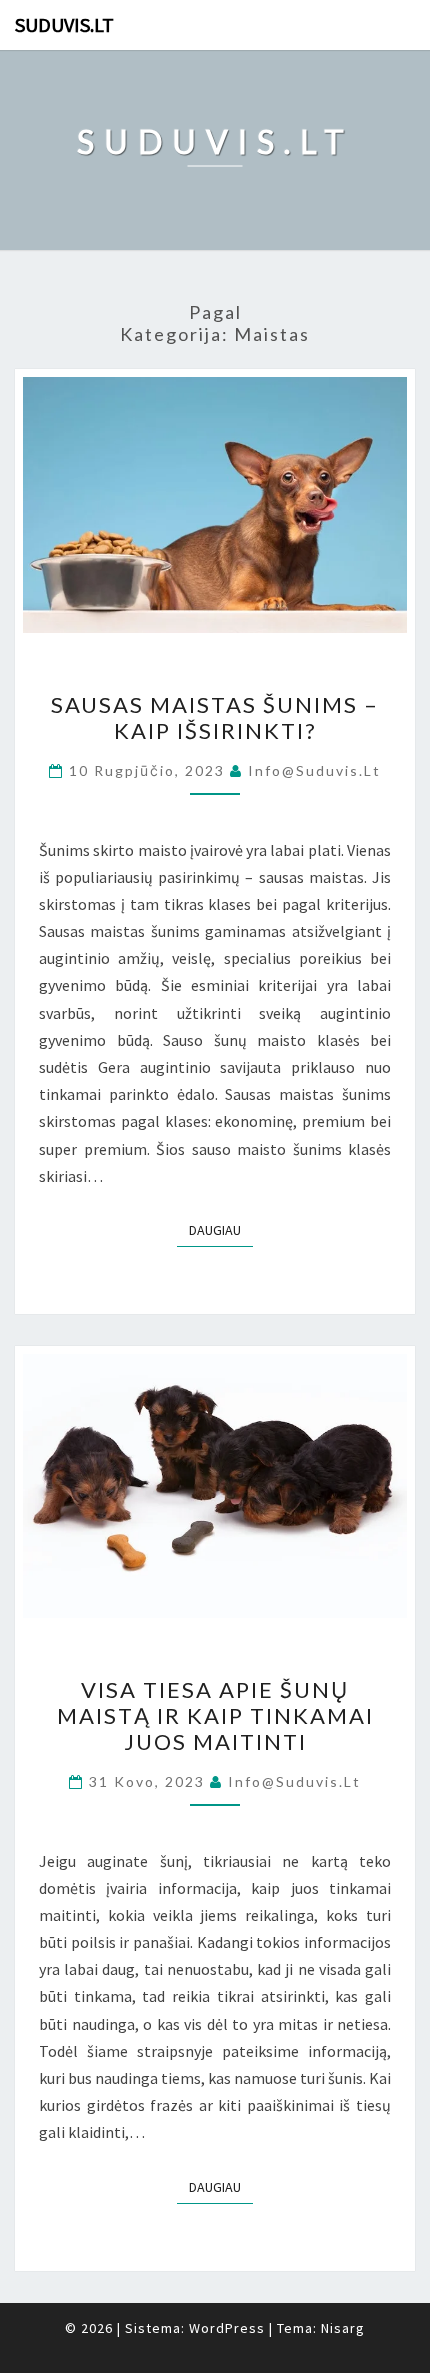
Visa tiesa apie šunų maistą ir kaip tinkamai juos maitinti (215, 1716)
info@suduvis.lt (314, 770)
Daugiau (221, 1229)
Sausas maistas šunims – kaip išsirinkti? (215, 717)
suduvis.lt (64, 24)
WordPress (227, 2328)
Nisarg (343, 2328)
